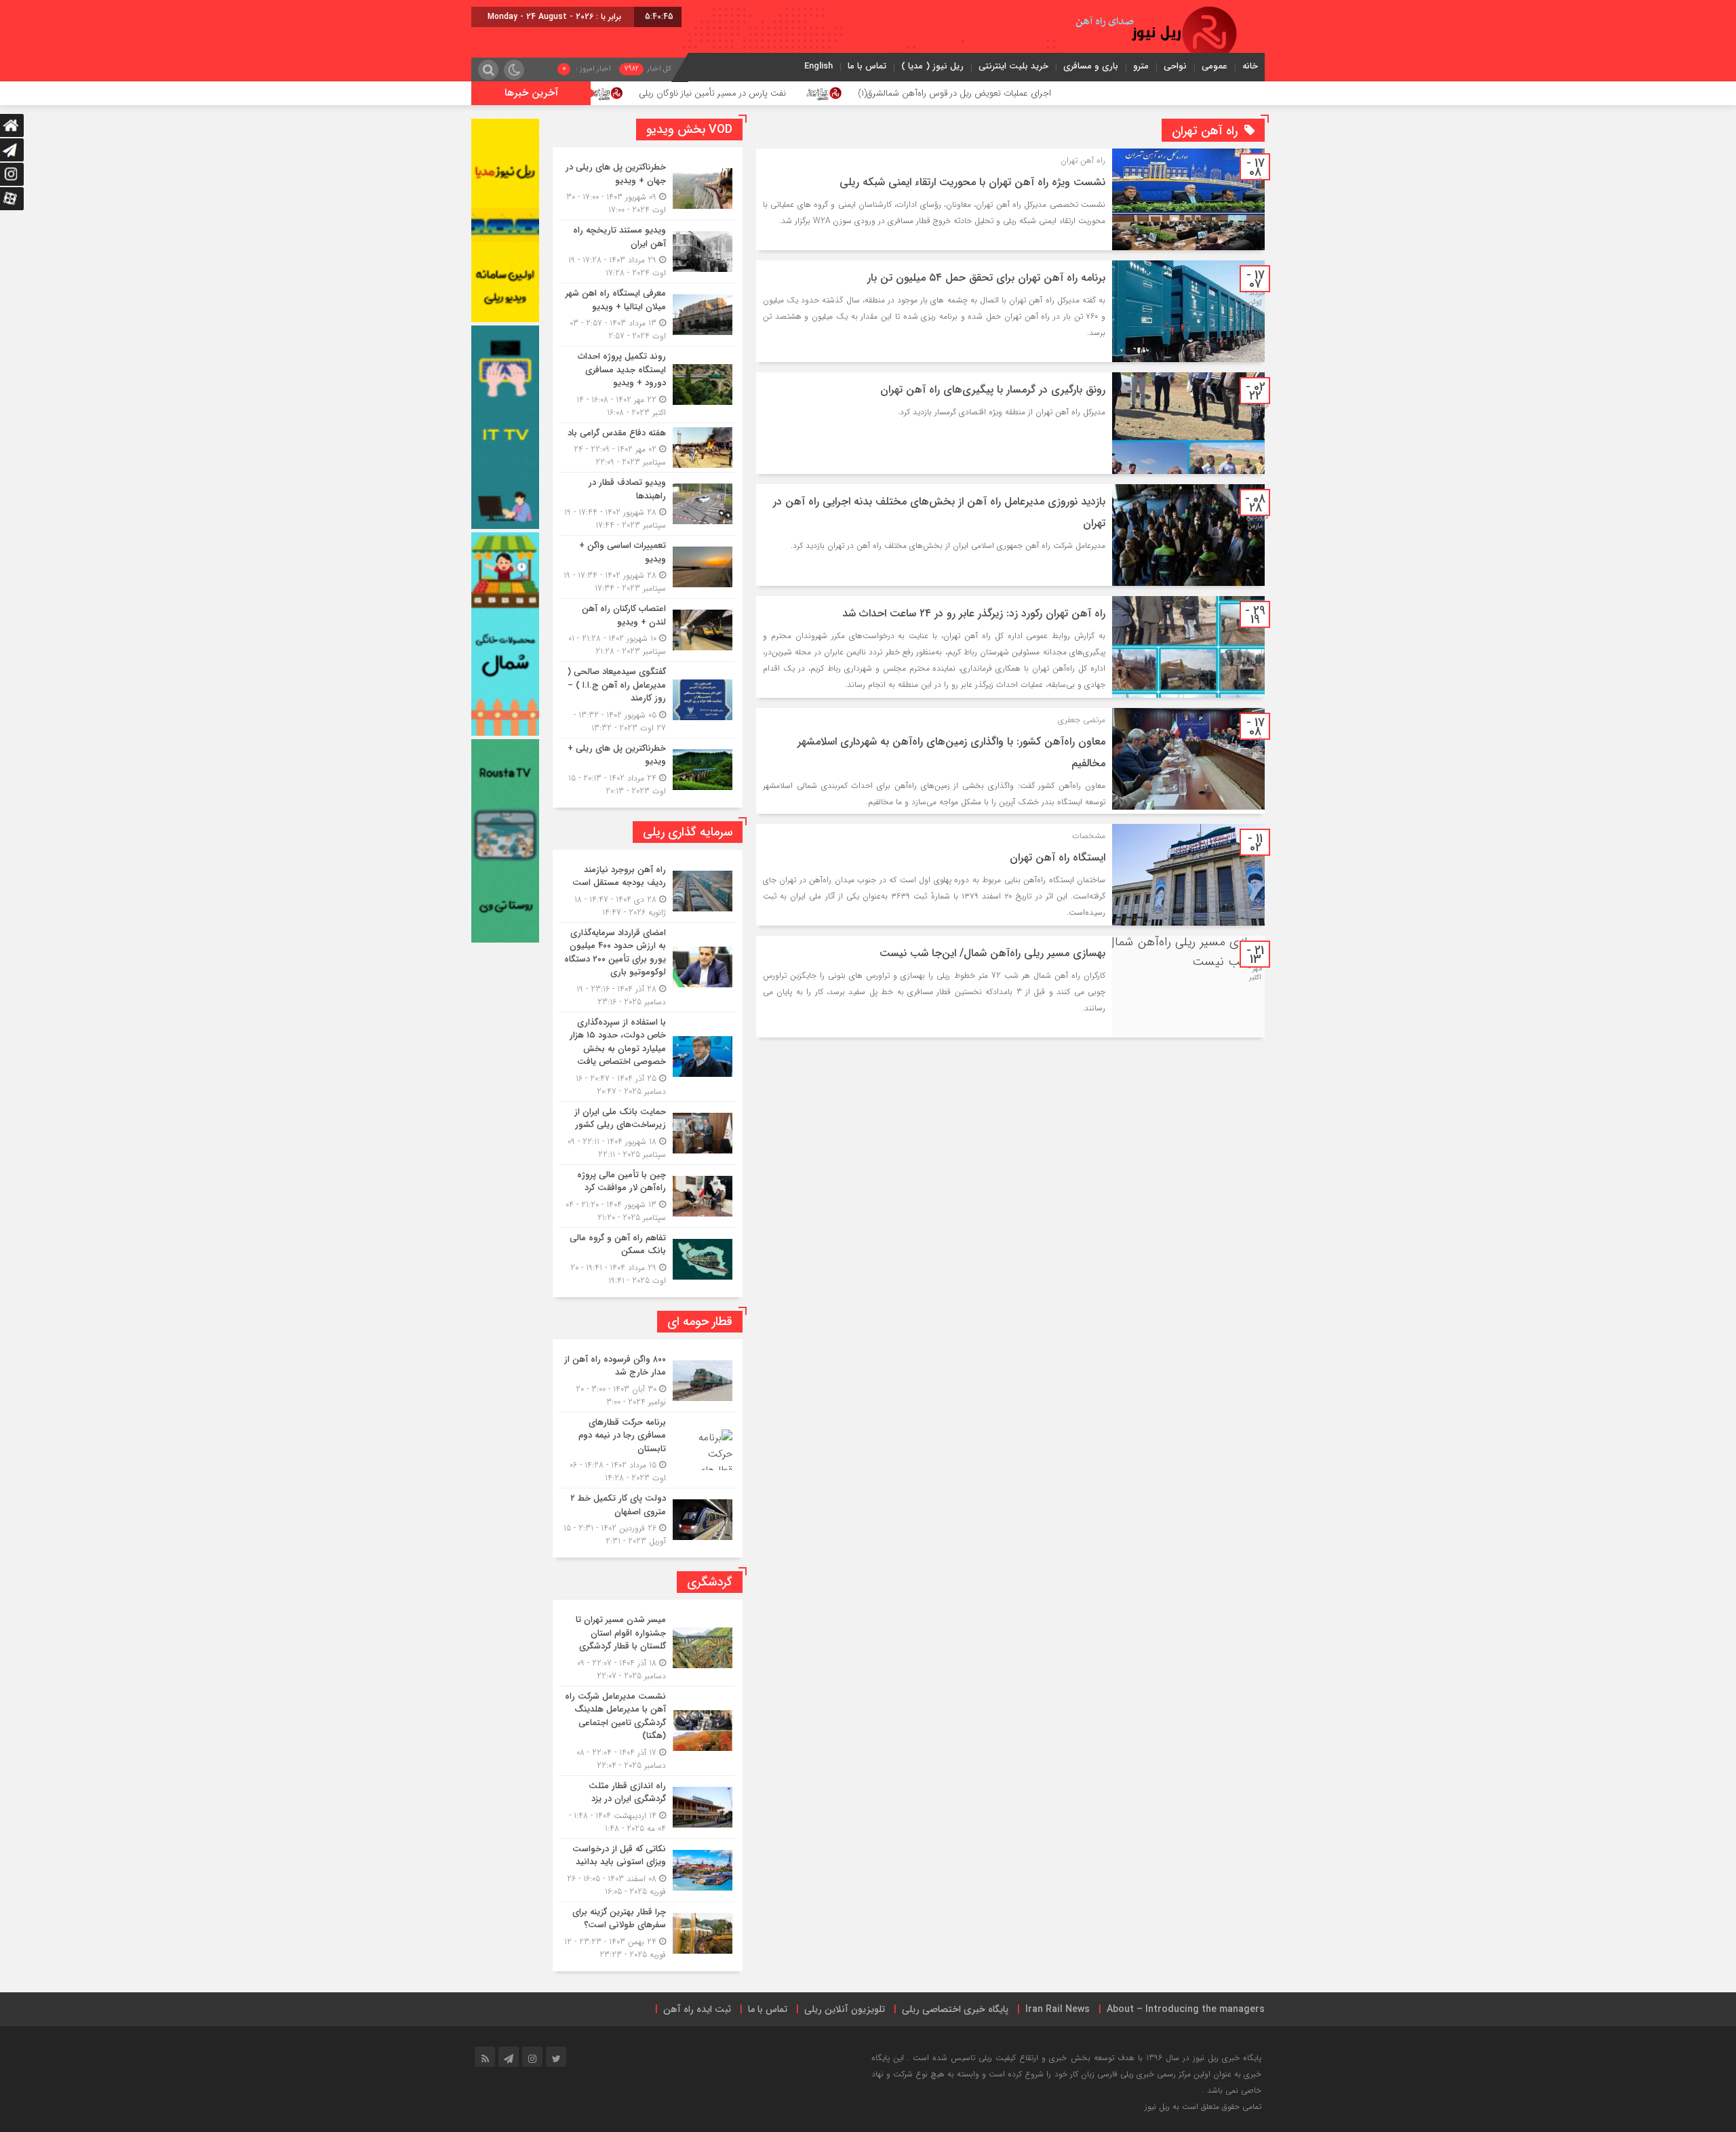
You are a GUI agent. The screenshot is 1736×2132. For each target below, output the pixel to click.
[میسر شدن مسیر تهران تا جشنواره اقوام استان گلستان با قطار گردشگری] (648, 1648)
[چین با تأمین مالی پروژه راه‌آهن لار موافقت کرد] (648, 1196)
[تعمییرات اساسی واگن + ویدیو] (648, 567)
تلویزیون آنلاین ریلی (845, 2009)
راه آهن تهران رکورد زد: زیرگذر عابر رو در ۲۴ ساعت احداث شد (974, 613)
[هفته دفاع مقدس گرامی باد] (648, 448)
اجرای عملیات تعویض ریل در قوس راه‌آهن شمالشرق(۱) (1124, 93)
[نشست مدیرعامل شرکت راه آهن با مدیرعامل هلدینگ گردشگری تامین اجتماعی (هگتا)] (648, 1731)
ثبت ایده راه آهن (697, 2009)
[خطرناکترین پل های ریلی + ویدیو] (648, 768)
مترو (1141, 66)
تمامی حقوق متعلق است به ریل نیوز (1203, 2107)
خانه (1250, 66)
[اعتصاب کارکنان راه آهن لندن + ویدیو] (648, 630)
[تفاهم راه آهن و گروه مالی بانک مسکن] (648, 1258)
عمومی (1215, 66)
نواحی (1175, 66)
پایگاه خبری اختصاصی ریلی (955, 2009)
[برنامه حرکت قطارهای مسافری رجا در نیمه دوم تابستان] (648, 1450)
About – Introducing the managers (1186, 2009)
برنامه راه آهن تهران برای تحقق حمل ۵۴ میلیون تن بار (986, 278)
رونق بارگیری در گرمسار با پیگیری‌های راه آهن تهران (993, 390)
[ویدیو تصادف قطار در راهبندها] (648, 504)
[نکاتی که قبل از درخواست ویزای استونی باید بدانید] (648, 1870)
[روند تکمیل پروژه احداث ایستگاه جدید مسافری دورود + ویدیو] (648, 384)
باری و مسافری (1091, 66)
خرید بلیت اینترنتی (1013, 66)
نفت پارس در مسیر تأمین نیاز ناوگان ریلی (883, 93)
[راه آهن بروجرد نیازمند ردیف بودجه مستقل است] (648, 891)
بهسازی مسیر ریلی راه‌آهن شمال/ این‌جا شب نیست (992, 953)
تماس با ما (867, 66)
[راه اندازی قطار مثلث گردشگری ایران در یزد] (648, 1807)
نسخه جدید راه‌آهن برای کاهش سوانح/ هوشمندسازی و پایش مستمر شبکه (603, 93)
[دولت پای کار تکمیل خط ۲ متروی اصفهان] (648, 1518)
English (818, 66)
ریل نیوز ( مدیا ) (932, 66)
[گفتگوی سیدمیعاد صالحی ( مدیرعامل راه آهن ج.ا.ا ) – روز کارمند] (648, 700)
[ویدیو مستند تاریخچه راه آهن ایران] (648, 252)
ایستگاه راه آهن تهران (1058, 857)
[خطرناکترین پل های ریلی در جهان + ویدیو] (648, 189)
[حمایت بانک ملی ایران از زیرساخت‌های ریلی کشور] (648, 1133)
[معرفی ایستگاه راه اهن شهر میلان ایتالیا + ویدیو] (648, 315)
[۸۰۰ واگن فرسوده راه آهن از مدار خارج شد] (648, 1381)
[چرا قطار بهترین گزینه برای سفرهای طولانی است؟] (648, 1932)
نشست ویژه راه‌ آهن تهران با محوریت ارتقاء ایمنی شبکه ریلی (972, 182)
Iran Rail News (1058, 2009)
